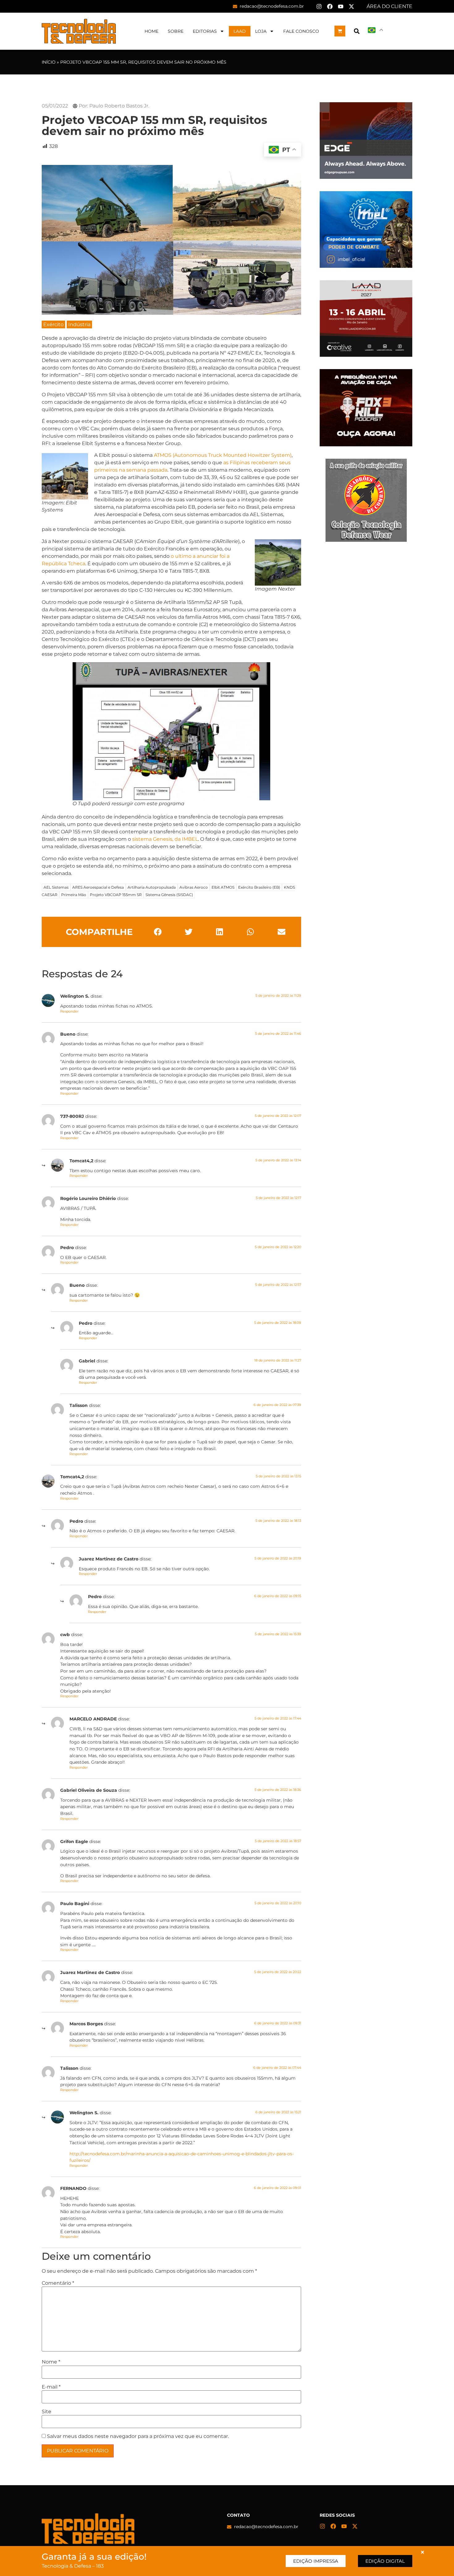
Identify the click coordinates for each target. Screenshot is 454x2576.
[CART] (340, 31)
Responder (69, 1011)
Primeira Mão (74, 895)
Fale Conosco (301, 31)
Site (46, 2412)
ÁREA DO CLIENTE (389, 6)
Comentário (58, 2283)
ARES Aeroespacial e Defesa (98, 887)
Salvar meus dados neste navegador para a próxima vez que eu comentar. (138, 2436)
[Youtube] (341, 6)
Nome (51, 2362)
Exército (53, 324)
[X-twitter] (351, 6)
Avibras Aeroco (194, 887)
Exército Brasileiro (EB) (259, 887)
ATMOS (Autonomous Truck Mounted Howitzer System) (223, 455)
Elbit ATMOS (223, 887)
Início (49, 62)
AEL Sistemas (56, 887)
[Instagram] (319, 6)
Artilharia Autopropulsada (152, 887)
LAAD (240, 31)
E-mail (51, 2387)
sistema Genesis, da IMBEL (165, 839)
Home (151, 31)
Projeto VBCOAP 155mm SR (116, 895)
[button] (357, 31)
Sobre (176, 31)
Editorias (205, 31)
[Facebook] (330, 6)
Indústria (79, 324)
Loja (261, 31)
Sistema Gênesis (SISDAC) (169, 895)
